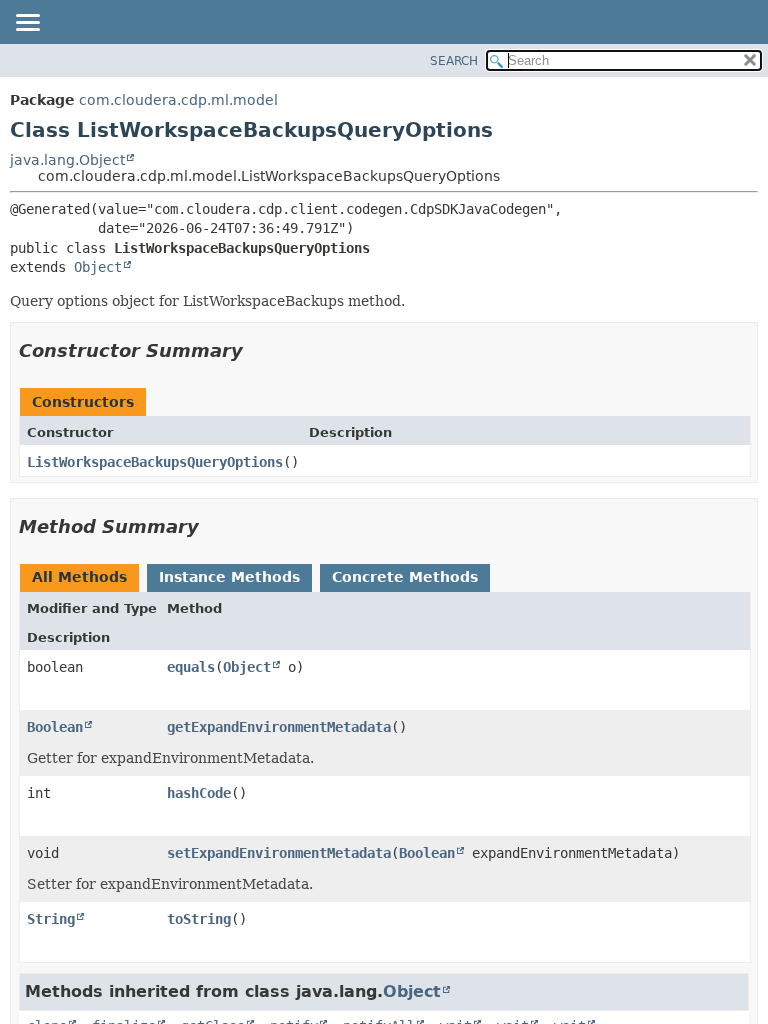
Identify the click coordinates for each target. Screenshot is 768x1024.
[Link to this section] (257, 350)
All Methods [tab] (79, 577)
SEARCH (454, 61)
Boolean (55, 727)
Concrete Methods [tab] (405, 577)
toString (199, 919)
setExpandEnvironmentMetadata (279, 853)
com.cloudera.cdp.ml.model (178, 100)
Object (98, 267)
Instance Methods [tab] (229, 577)
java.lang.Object (67, 160)
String (51, 919)
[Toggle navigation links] (27, 24)
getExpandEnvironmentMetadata (279, 727)
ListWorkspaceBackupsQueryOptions (155, 462)
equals (191, 667)
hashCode (199, 793)
